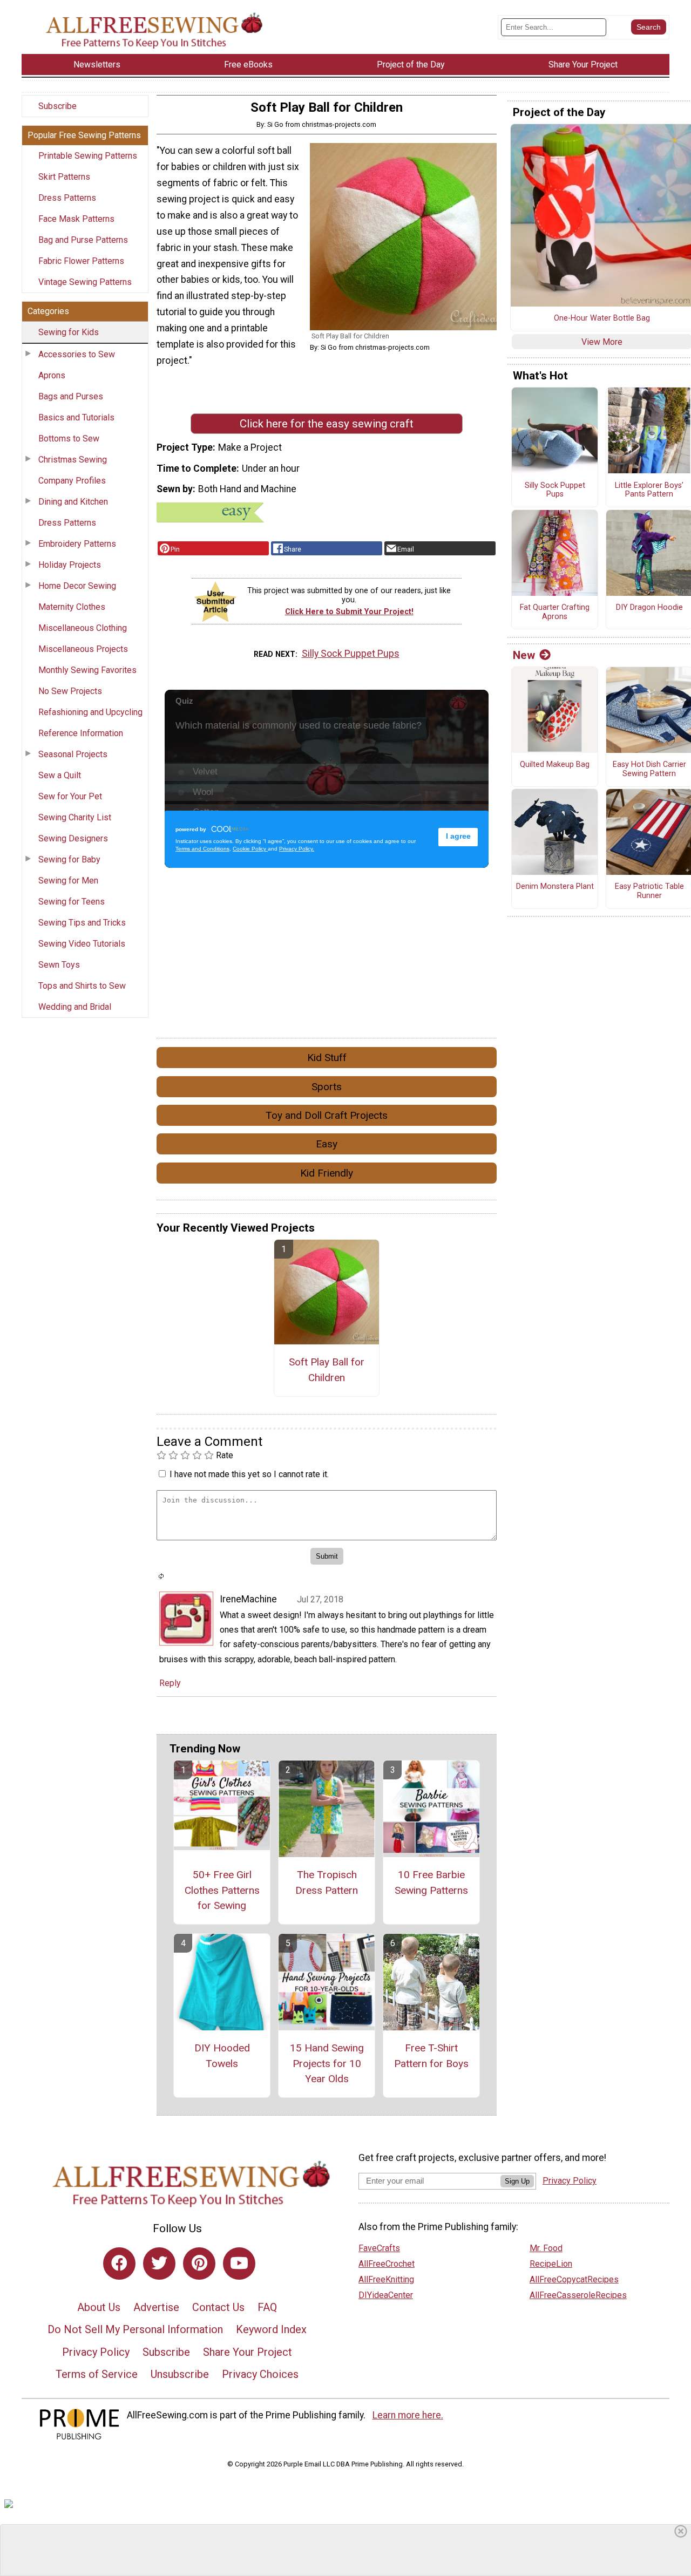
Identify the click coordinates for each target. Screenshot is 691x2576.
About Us (99, 2307)
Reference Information (81, 733)
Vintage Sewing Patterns (85, 282)
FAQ (267, 2307)
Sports (327, 1087)
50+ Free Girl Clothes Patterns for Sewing (222, 1890)
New (524, 655)
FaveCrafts (379, 2248)
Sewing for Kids (69, 332)
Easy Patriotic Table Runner (649, 891)
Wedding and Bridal (75, 1007)
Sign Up (517, 2181)
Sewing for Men (68, 881)
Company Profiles (72, 481)
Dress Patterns (67, 198)
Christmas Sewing (73, 460)
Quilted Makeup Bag (555, 765)
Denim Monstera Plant (555, 887)
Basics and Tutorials (76, 417)
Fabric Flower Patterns (81, 261)
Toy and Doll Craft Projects (327, 1115)
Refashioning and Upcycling (90, 712)
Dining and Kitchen (73, 502)
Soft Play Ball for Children (327, 1370)
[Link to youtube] (239, 2264)
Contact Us (218, 2307)
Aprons (52, 375)
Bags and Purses (71, 396)
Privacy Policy (96, 2352)
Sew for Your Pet (70, 796)
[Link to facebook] (119, 2264)
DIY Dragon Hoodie (649, 608)
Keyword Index (271, 2329)
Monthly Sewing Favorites (87, 670)
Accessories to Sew (77, 354)
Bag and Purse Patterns (83, 240)
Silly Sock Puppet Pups (351, 654)
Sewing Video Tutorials (82, 944)
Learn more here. (408, 2415)
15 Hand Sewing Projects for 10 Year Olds (327, 2064)
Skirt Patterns (64, 177)
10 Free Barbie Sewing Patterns (431, 1882)
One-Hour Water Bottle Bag (602, 318)
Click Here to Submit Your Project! (349, 612)
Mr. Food (546, 2248)
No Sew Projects (70, 691)
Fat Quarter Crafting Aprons (555, 612)
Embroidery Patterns (77, 544)
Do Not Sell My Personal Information (135, 2329)
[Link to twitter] (159, 2264)
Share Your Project (248, 2352)
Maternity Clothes (72, 607)
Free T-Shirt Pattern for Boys (431, 2056)
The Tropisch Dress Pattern (327, 1882)
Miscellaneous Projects (83, 649)
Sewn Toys (59, 965)
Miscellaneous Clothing (83, 628)
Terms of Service (97, 2374)
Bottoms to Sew (69, 439)
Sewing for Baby (69, 859)
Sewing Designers (73, 838)
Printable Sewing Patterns (88, 156)
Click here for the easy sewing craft (327, 424)
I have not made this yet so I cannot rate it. (249, 1474)
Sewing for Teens (72, 902)
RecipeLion (551, 2264)
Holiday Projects (70, 565)
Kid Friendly (327, 1173)
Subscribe (57, 106)
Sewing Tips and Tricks (82, 923)
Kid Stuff (327, 1058)
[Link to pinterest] (199, 2264)
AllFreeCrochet (387, 2264)
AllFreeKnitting (386, 2279)
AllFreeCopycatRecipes (574, 2279)
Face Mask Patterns (76, 219)
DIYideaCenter (386, 2295)
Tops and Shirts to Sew (82, 986)
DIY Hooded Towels (222, 2056)
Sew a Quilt (60, 775)
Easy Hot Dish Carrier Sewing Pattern (649, 769)
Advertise (156, 2307)
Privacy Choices (260, 2374)
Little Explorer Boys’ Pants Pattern (649, 490)
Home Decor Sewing (77, 586)
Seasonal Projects (73, 754)
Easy (327, 1144)
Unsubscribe (180, 2374)
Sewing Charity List (75, 817)
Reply (170, 1683)
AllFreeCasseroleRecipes (578, 2295)
